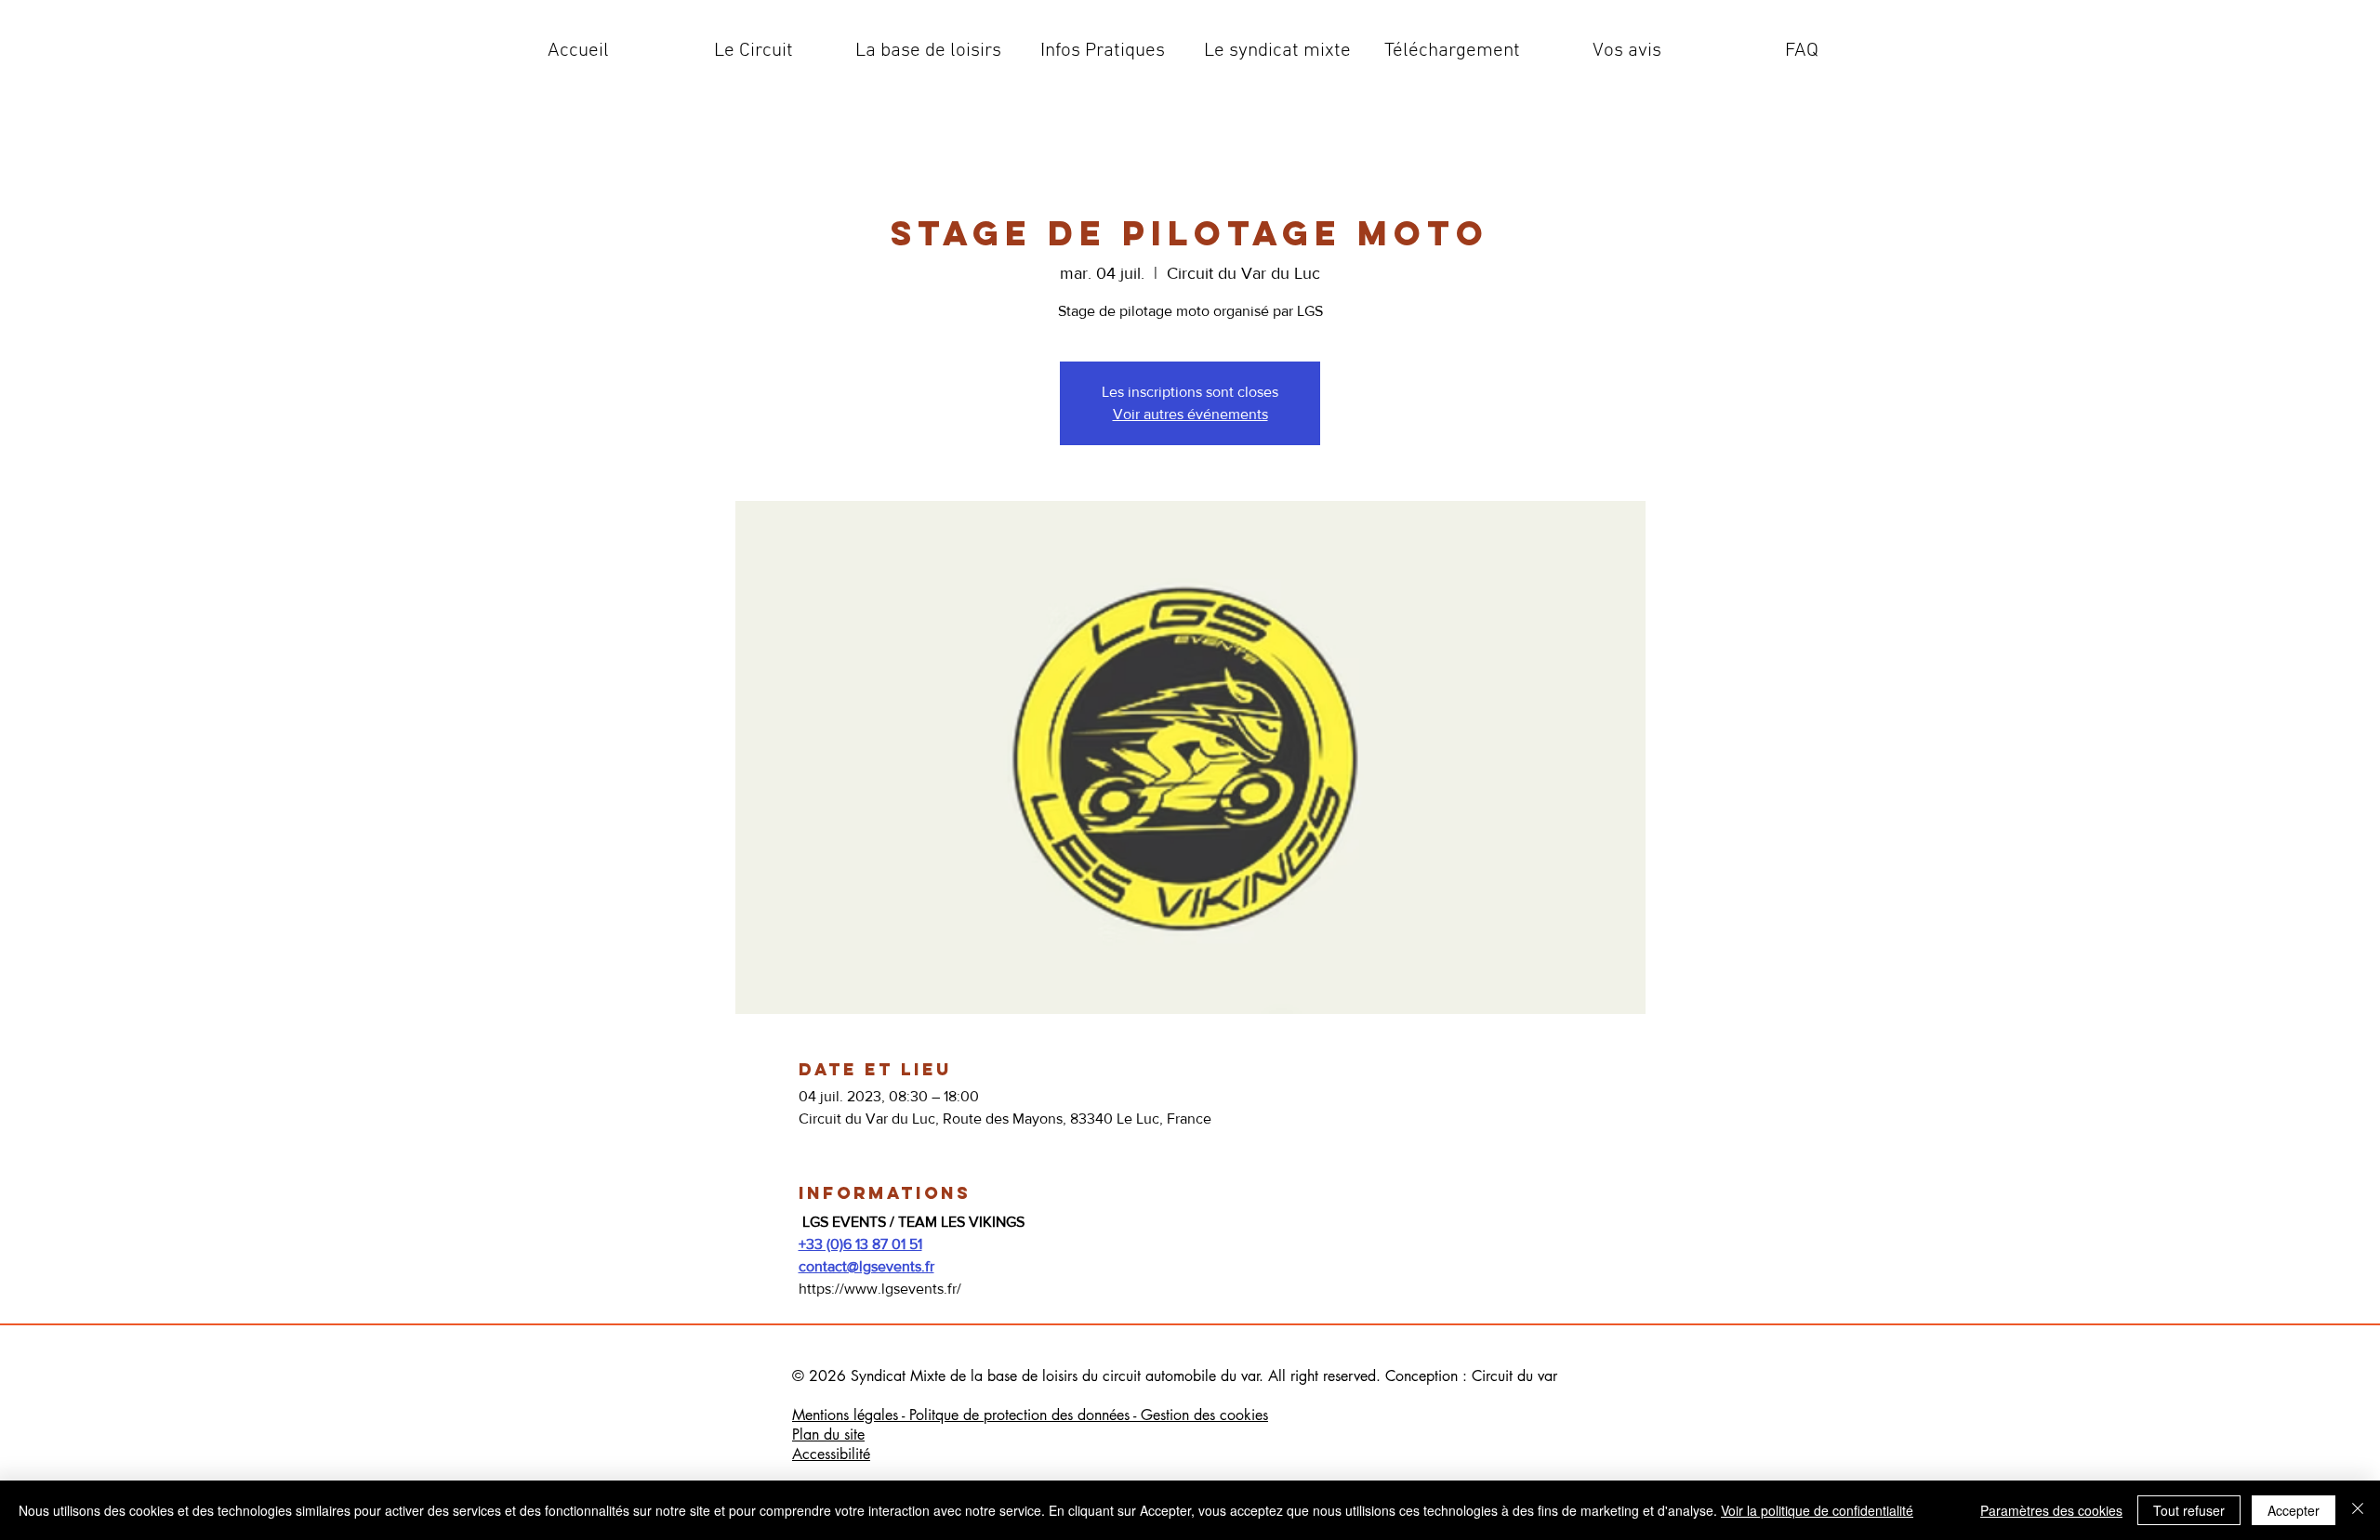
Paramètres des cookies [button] (2051, 1510)
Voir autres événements (1190, 414)
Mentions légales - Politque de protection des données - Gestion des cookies (1030, 1415)
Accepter (2294, 1510)
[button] (753, 51)
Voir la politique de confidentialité (1817, 1510)
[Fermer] (2358, 1510)
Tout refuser (2189, 1510)
